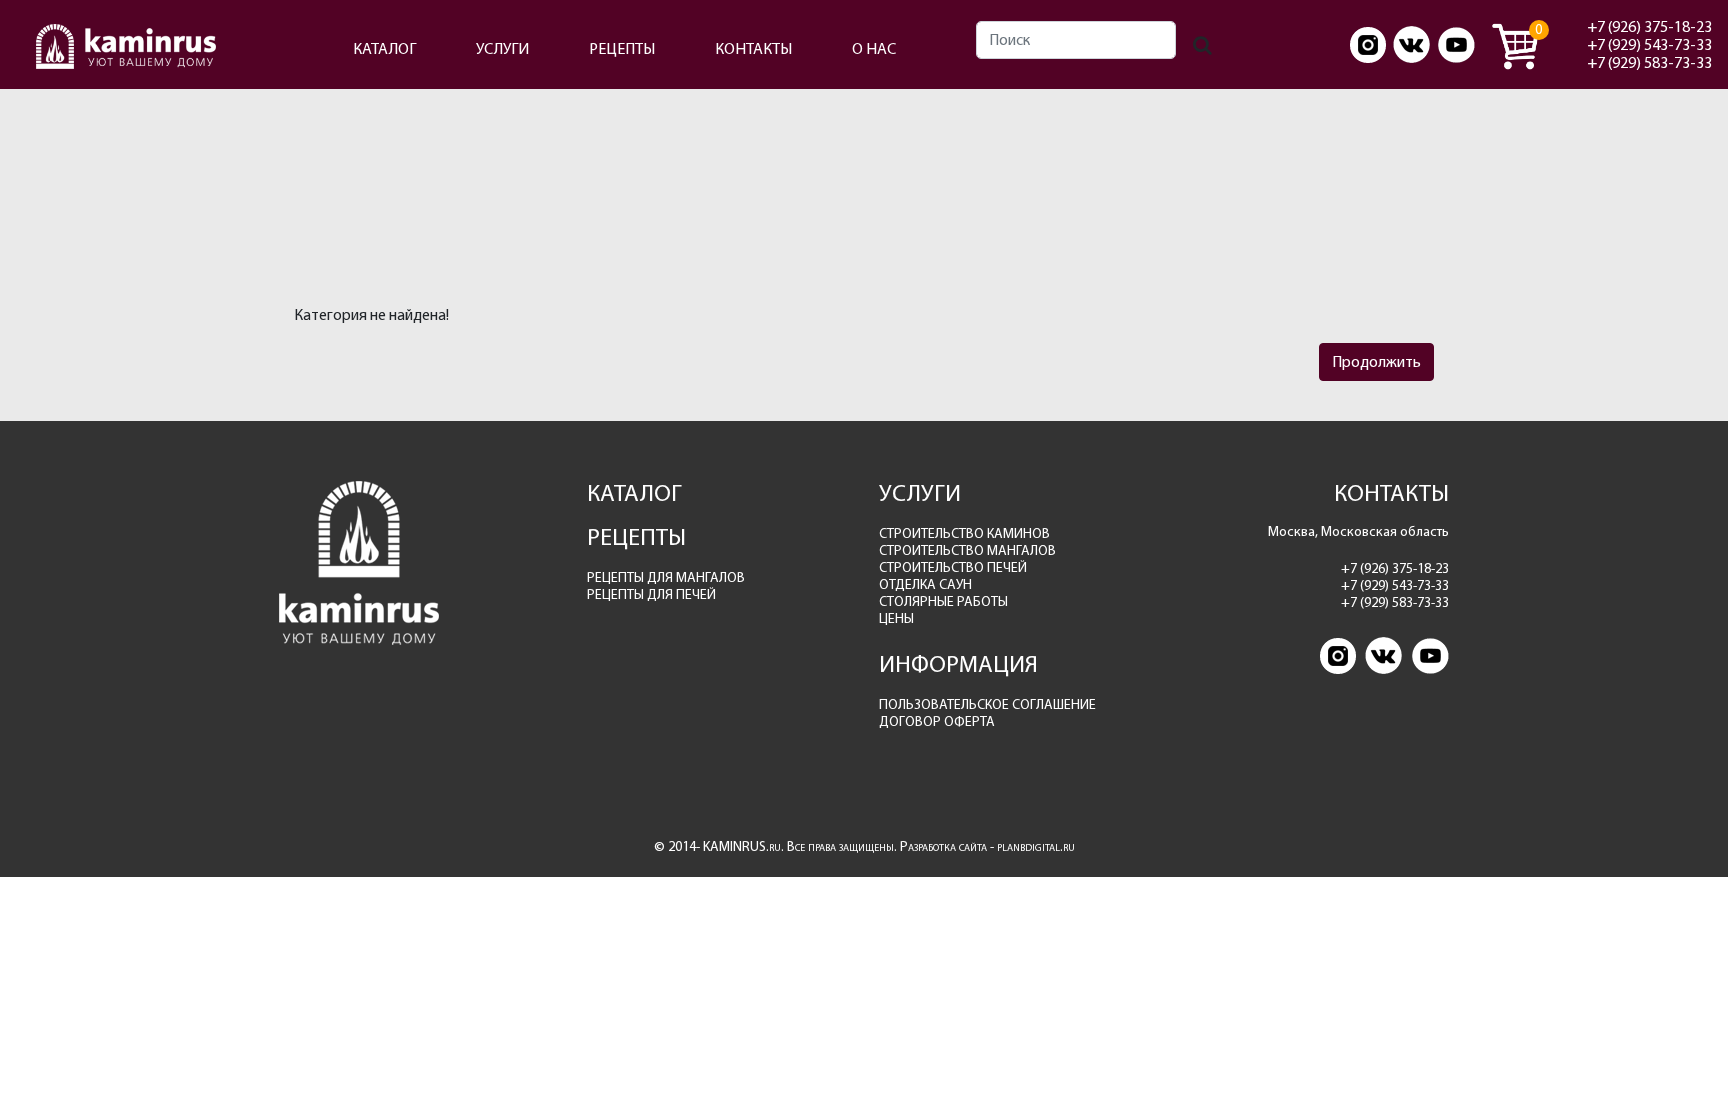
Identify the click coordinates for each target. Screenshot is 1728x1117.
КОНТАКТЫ (753, 48)
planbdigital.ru (1036, 846)
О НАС (874, 48)
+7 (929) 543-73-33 (1649, 44)
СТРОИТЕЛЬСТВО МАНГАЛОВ (967, 550)
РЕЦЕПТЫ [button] (622, 48)
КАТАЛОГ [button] (384, 48)
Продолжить (1376, 361)
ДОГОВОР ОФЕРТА (937, 721)
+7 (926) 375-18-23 (1649, 26)
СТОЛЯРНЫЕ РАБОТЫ (943, 601)
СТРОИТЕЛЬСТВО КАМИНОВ (964, 533)
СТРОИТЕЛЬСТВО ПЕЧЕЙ (953, 567)
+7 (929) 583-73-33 (1649, 62)
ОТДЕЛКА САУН (925, 584)
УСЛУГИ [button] (502, 48)
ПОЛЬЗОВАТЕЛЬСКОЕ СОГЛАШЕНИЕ (987, 704)
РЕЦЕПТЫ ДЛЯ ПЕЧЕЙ (651, 594)
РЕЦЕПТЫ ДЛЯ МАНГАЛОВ (666, 577)
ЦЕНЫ (896, 618)
